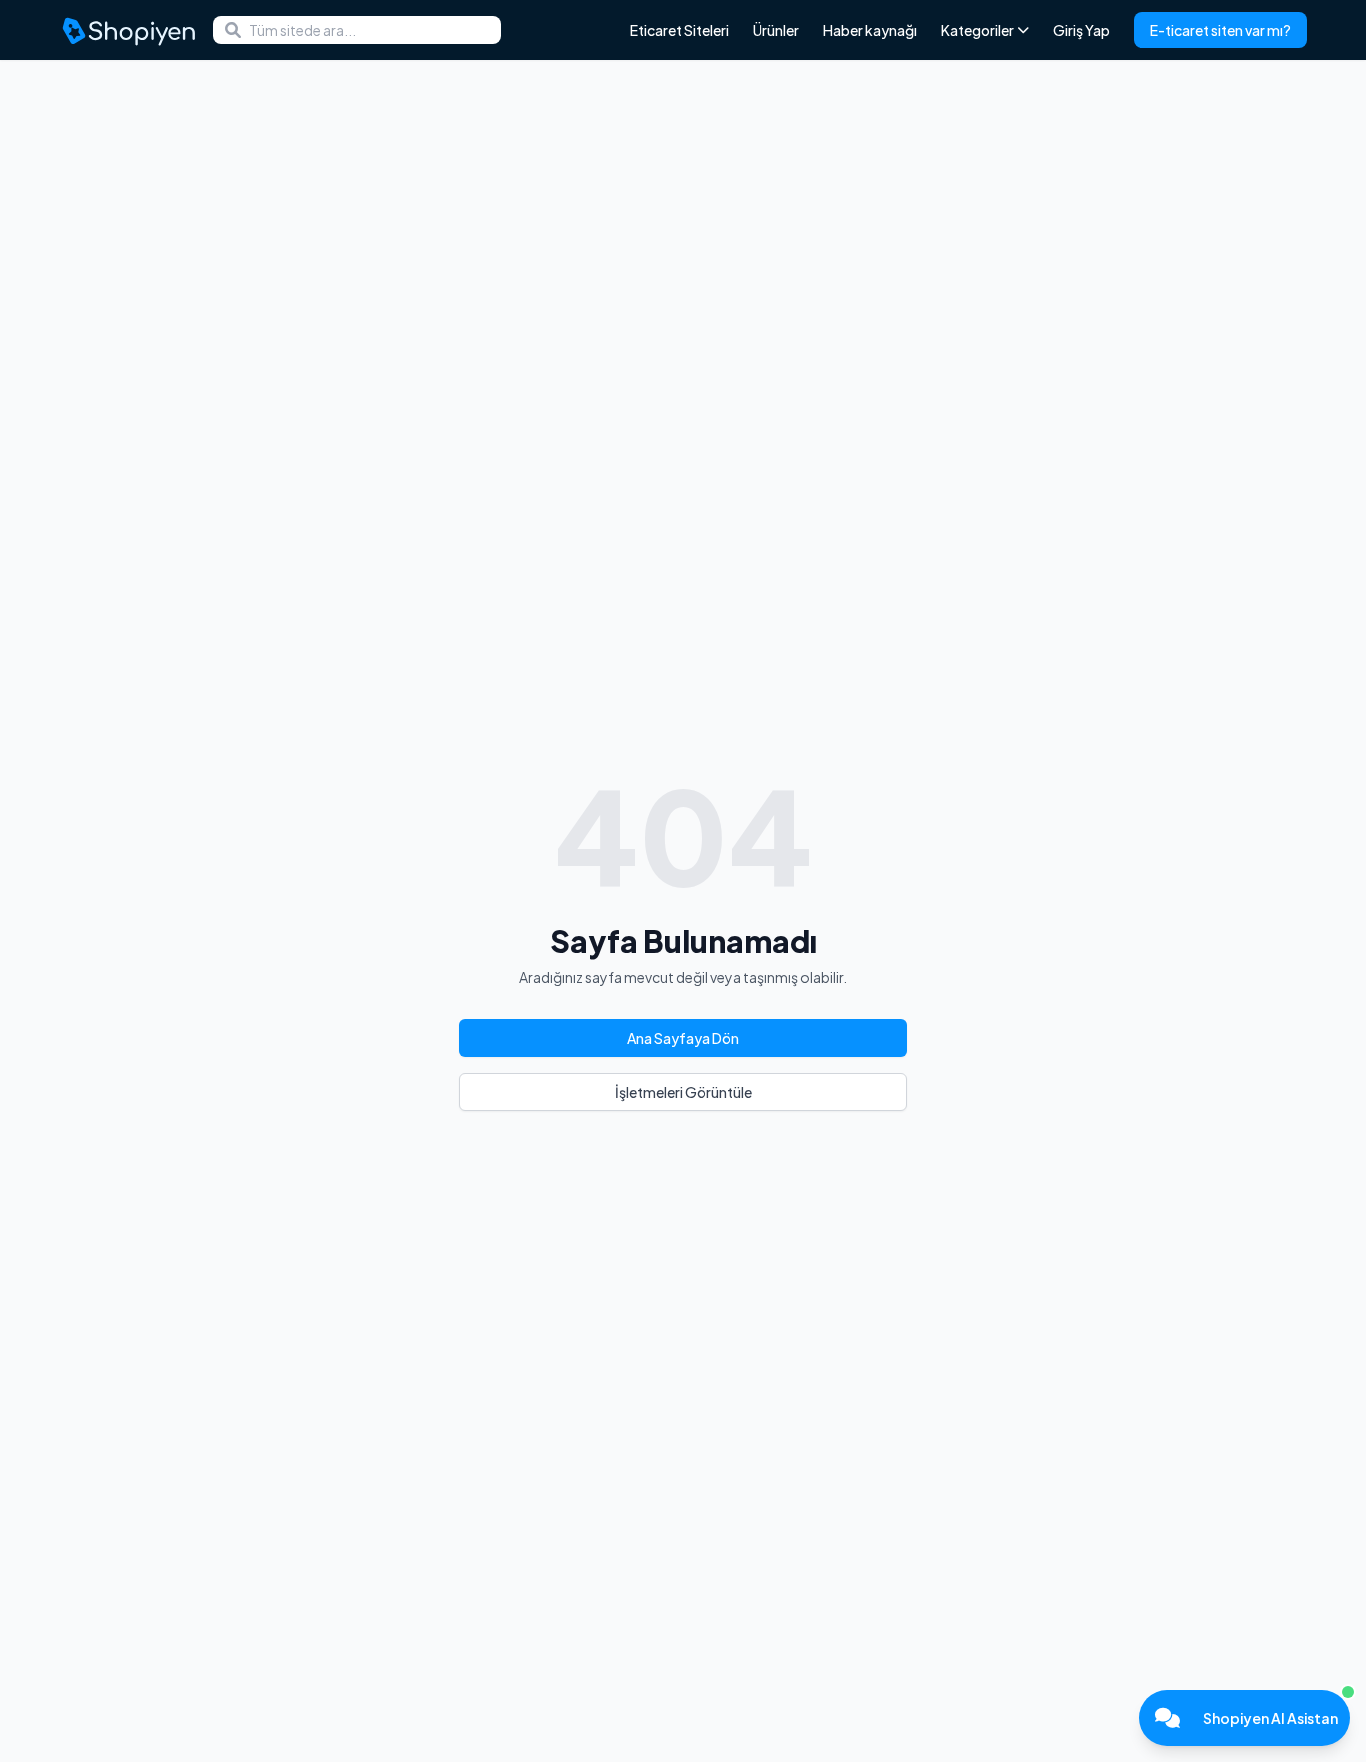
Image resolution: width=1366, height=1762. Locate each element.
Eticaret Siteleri (679, 30)
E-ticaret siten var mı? (1220, 30)
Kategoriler (977, 30)
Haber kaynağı (870, 30)
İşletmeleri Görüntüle (683, 1092)
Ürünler (776, 30)
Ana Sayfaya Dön (683, 1038)
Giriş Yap (1081, 30)
